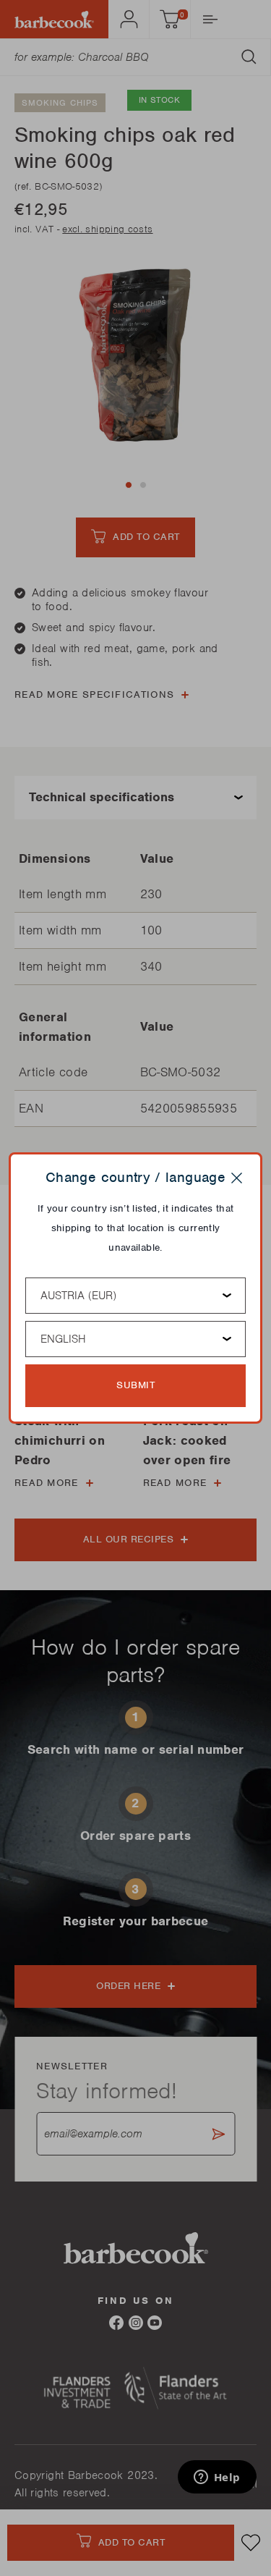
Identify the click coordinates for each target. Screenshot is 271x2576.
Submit (135, 1385)
